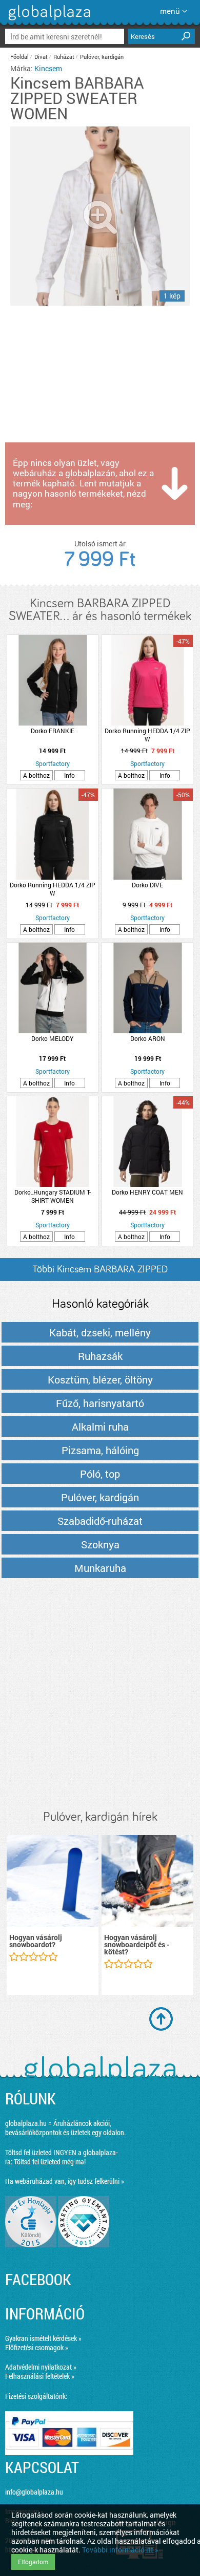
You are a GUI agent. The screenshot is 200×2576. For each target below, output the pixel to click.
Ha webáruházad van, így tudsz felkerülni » (65, 2181)
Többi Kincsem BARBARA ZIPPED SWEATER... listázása (100, 1273)
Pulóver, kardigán (102, 57)
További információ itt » (120, 2550)
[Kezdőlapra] (48, 20)
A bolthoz (36, 775)
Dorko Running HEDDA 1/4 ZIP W (147, 735)
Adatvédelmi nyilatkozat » (41, 2367)
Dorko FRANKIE (53, 731)
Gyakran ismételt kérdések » (43, 2338)
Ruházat (64, 57)
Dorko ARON (148, 1038)
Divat (41, 57)
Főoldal (19, 57)
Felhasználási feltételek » (40, 2376)
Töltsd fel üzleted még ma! (50, 2162)
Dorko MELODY (52, 1038)
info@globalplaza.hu (34, 2492)
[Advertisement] (100, 1695)
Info (69, 775)
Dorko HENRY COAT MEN (147, 1192)
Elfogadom (33, 2562)
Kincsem (48, 68)
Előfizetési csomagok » (37, 2347)
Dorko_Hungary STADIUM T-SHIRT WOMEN (53, 1196)
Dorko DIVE (147, 885)
